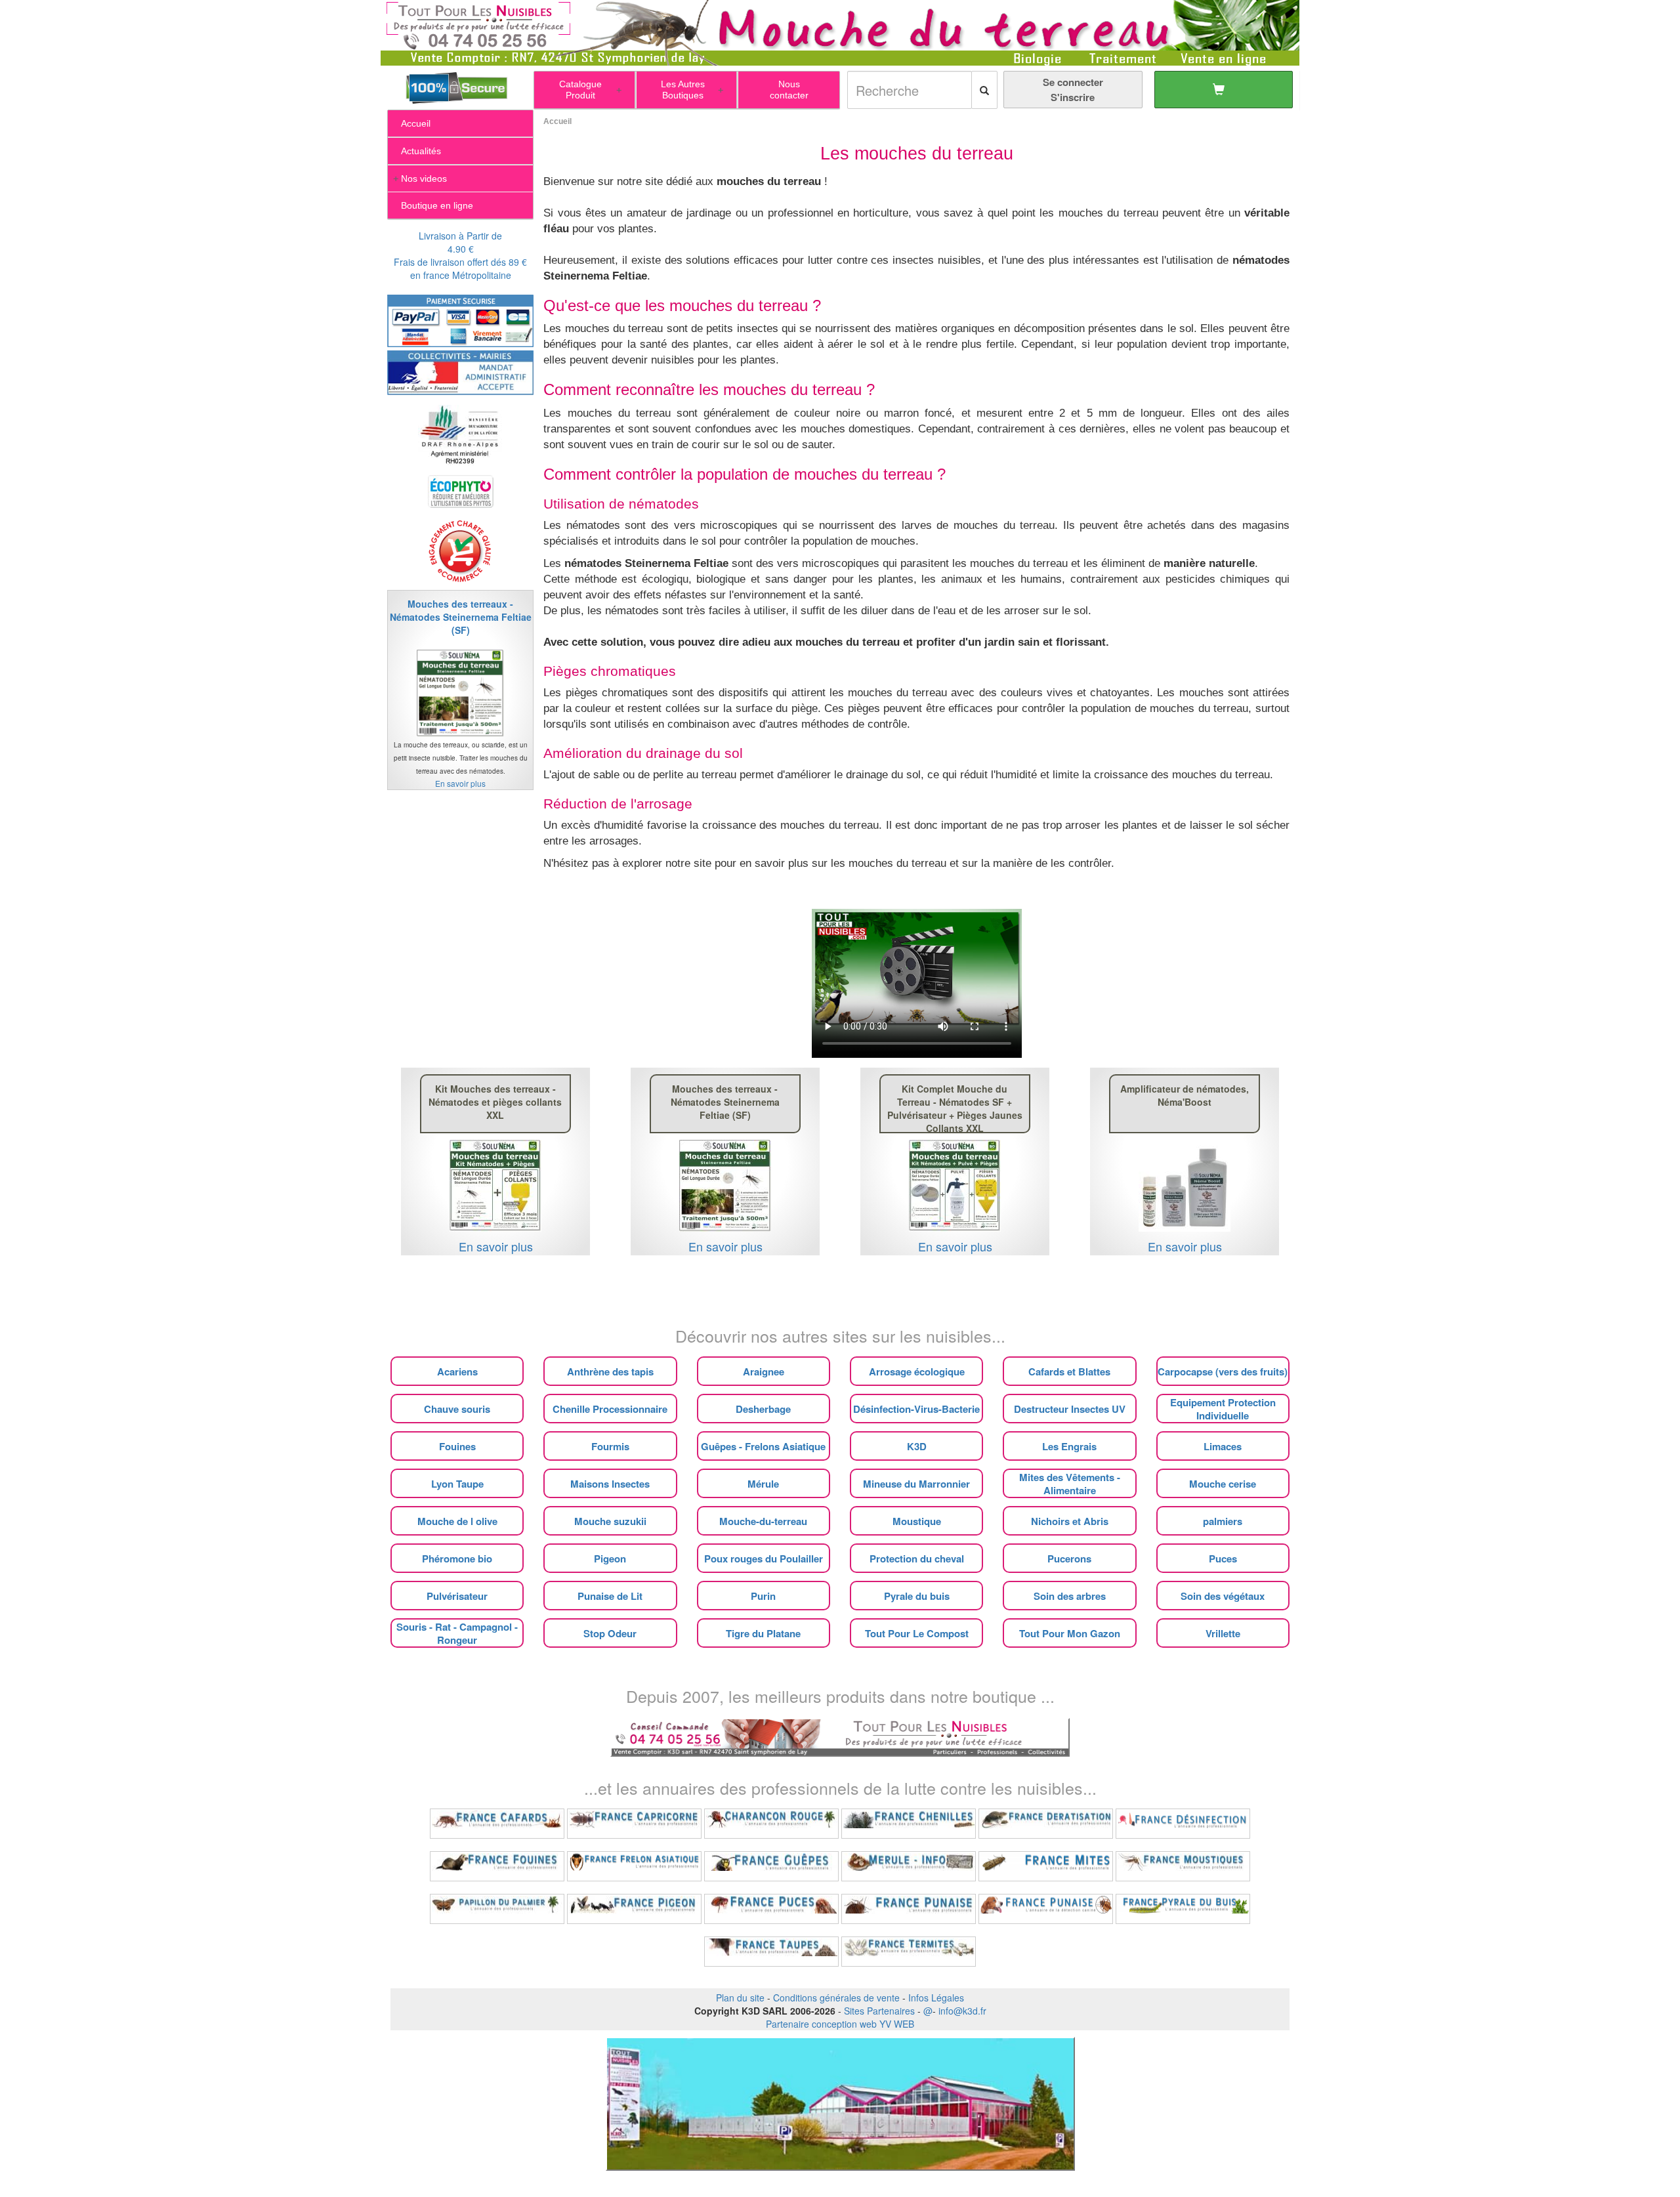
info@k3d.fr (962, 2011)
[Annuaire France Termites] (909, 1952)
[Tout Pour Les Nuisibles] (840, 1736)
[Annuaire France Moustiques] (1183, 1866)
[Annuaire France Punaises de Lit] (909, 1909)
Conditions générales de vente (836, 1998)
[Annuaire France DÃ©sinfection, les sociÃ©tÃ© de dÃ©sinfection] (1183, 1824)
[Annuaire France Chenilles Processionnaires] (909, 1824)
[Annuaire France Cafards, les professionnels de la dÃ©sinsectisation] (497, 1824)
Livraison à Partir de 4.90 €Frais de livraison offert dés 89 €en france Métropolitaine (460, 255)
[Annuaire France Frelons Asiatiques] (634, 1866)
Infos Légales (936, 1998)
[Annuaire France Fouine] (497, 1866)
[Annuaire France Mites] (1046, 1866)
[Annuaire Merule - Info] (909, 1866)
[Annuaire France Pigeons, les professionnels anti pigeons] (634, 1909)
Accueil (557, 121)
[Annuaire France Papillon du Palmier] (497, 1909)
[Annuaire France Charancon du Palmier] (771, 1824)
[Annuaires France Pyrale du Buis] (1183, 1909)
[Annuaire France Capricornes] (634, 1824)
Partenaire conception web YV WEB (840, 2024)
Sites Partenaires (879, 2011)
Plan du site (740, 1998)
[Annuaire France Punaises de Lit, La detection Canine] (1046, 1909)
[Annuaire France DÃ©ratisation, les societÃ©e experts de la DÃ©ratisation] (1046, 1824)
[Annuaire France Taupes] (771, 1952)
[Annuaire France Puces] (771, 1909)
